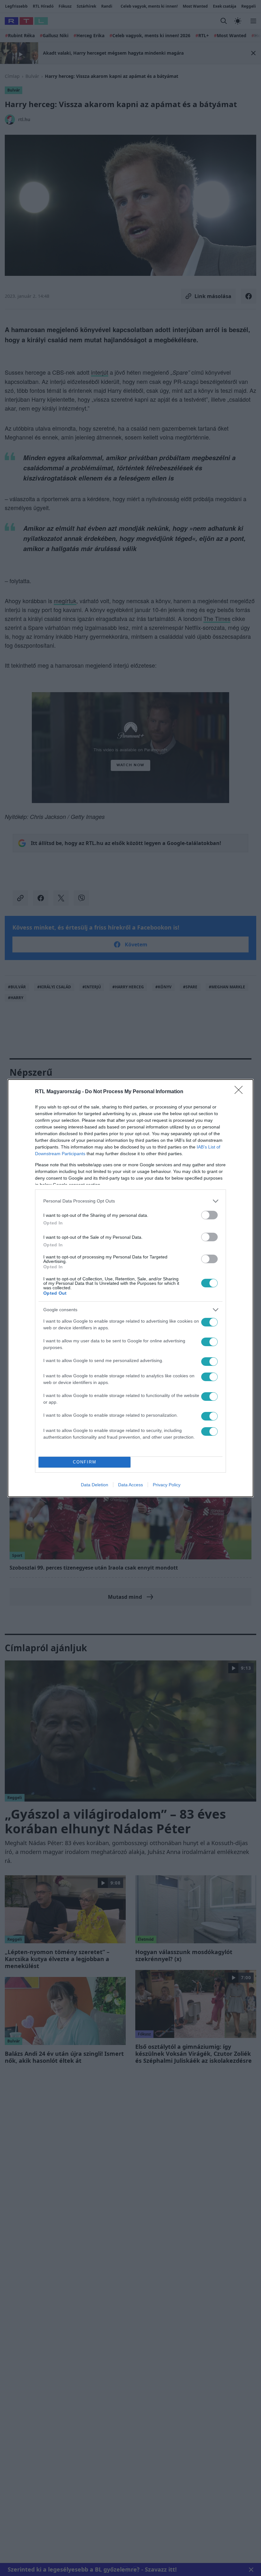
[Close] (241, 1092)
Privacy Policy (167, 1485)
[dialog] (130, 1288)
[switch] (209, 1215)
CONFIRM (85, 1462)
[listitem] (130, 1201)
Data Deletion (95, 1485)
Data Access (130, 1485)
